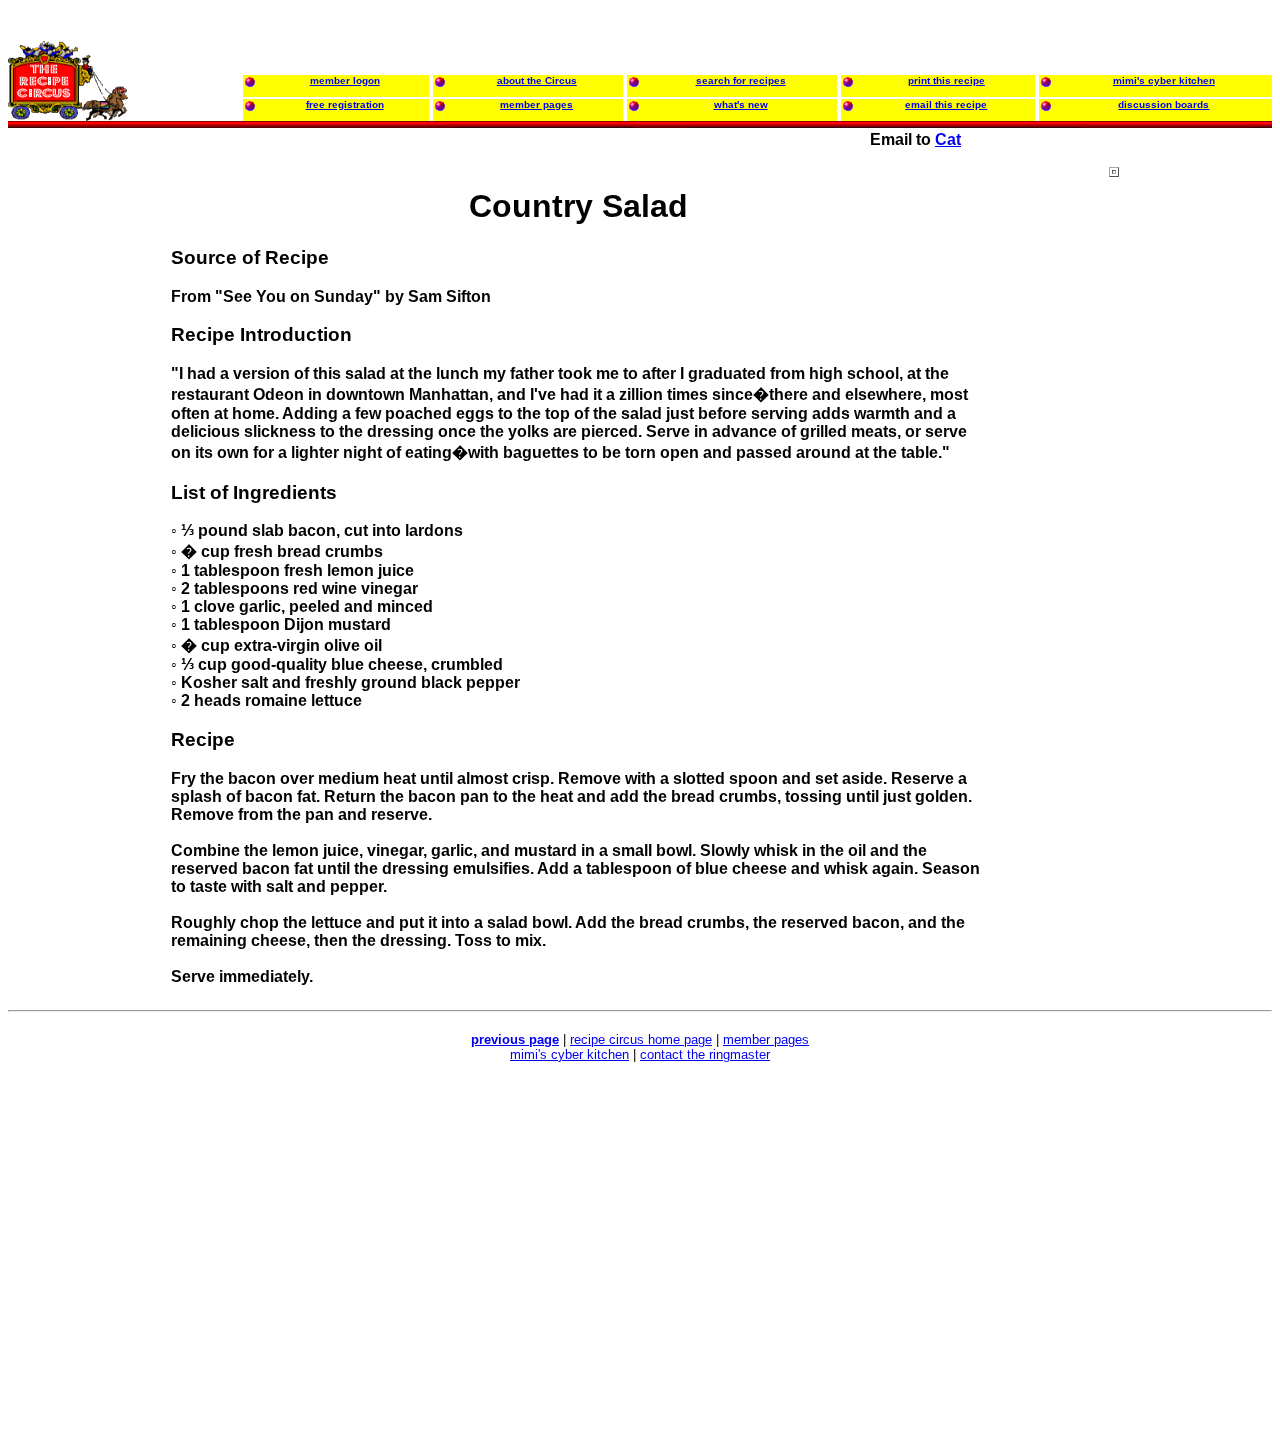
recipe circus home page (641, 1039)
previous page (515, 1039)
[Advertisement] (1189, 549)
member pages (766, 1039)
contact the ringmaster (705, 1054)
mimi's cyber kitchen (569, 1054)
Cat (948, 139)
